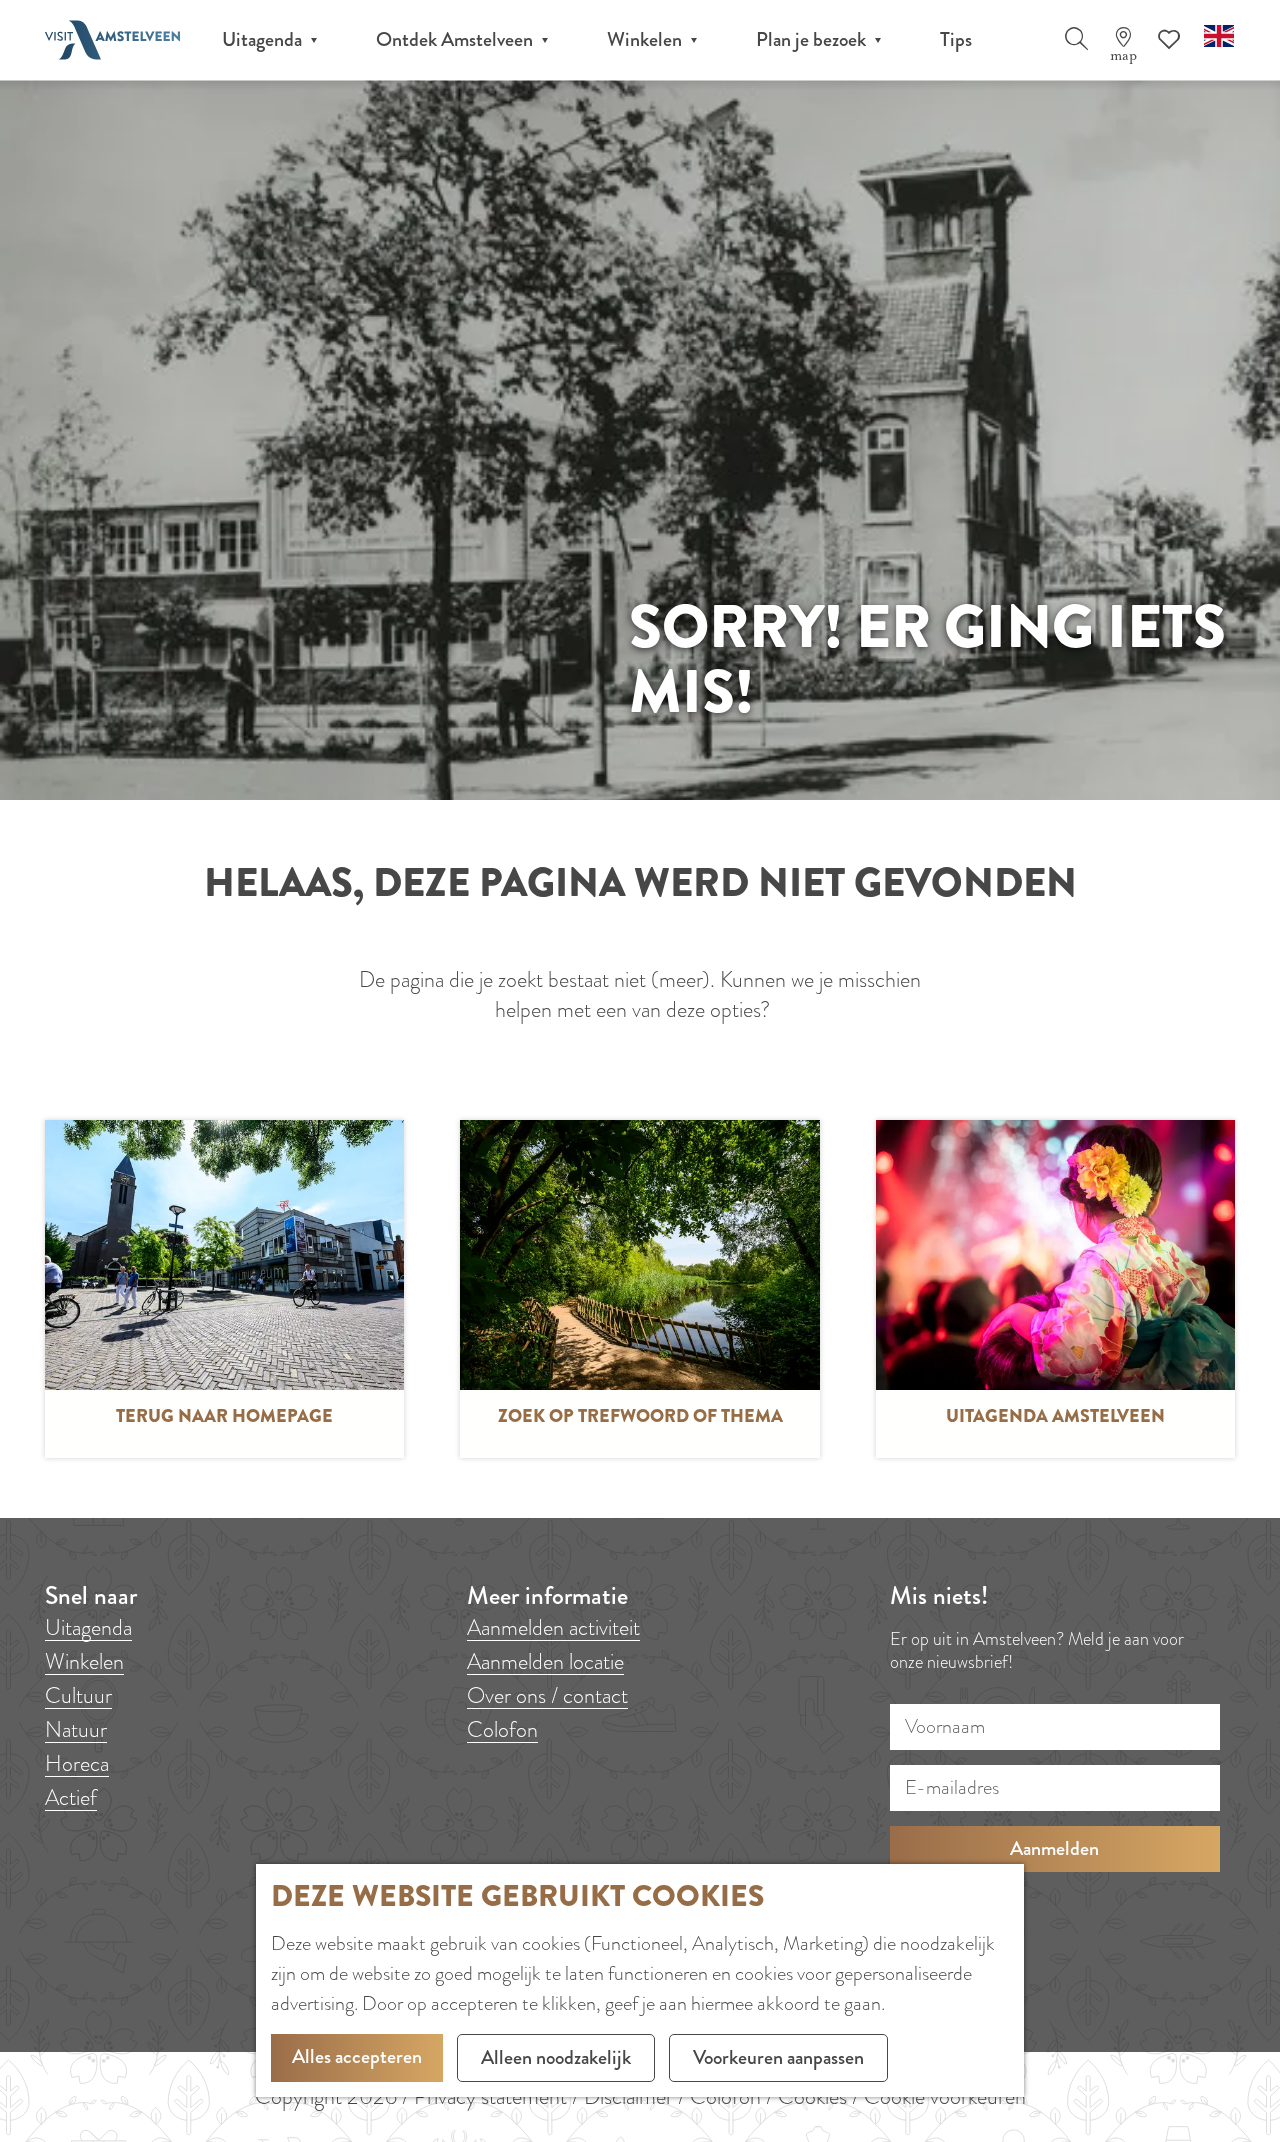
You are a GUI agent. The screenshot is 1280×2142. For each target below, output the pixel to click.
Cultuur (78, 1695)
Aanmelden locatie (545, 1661)
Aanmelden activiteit (553, 1627)
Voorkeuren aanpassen (778, 2057)
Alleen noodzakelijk (556, 2057)
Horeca (77, 1763)
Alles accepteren (357, 2056)
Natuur (76, 1729)
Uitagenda (88, 1627)
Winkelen (84, 1661)
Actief (71, 1797)
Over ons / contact (547, 1695)
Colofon (502, 1729)
